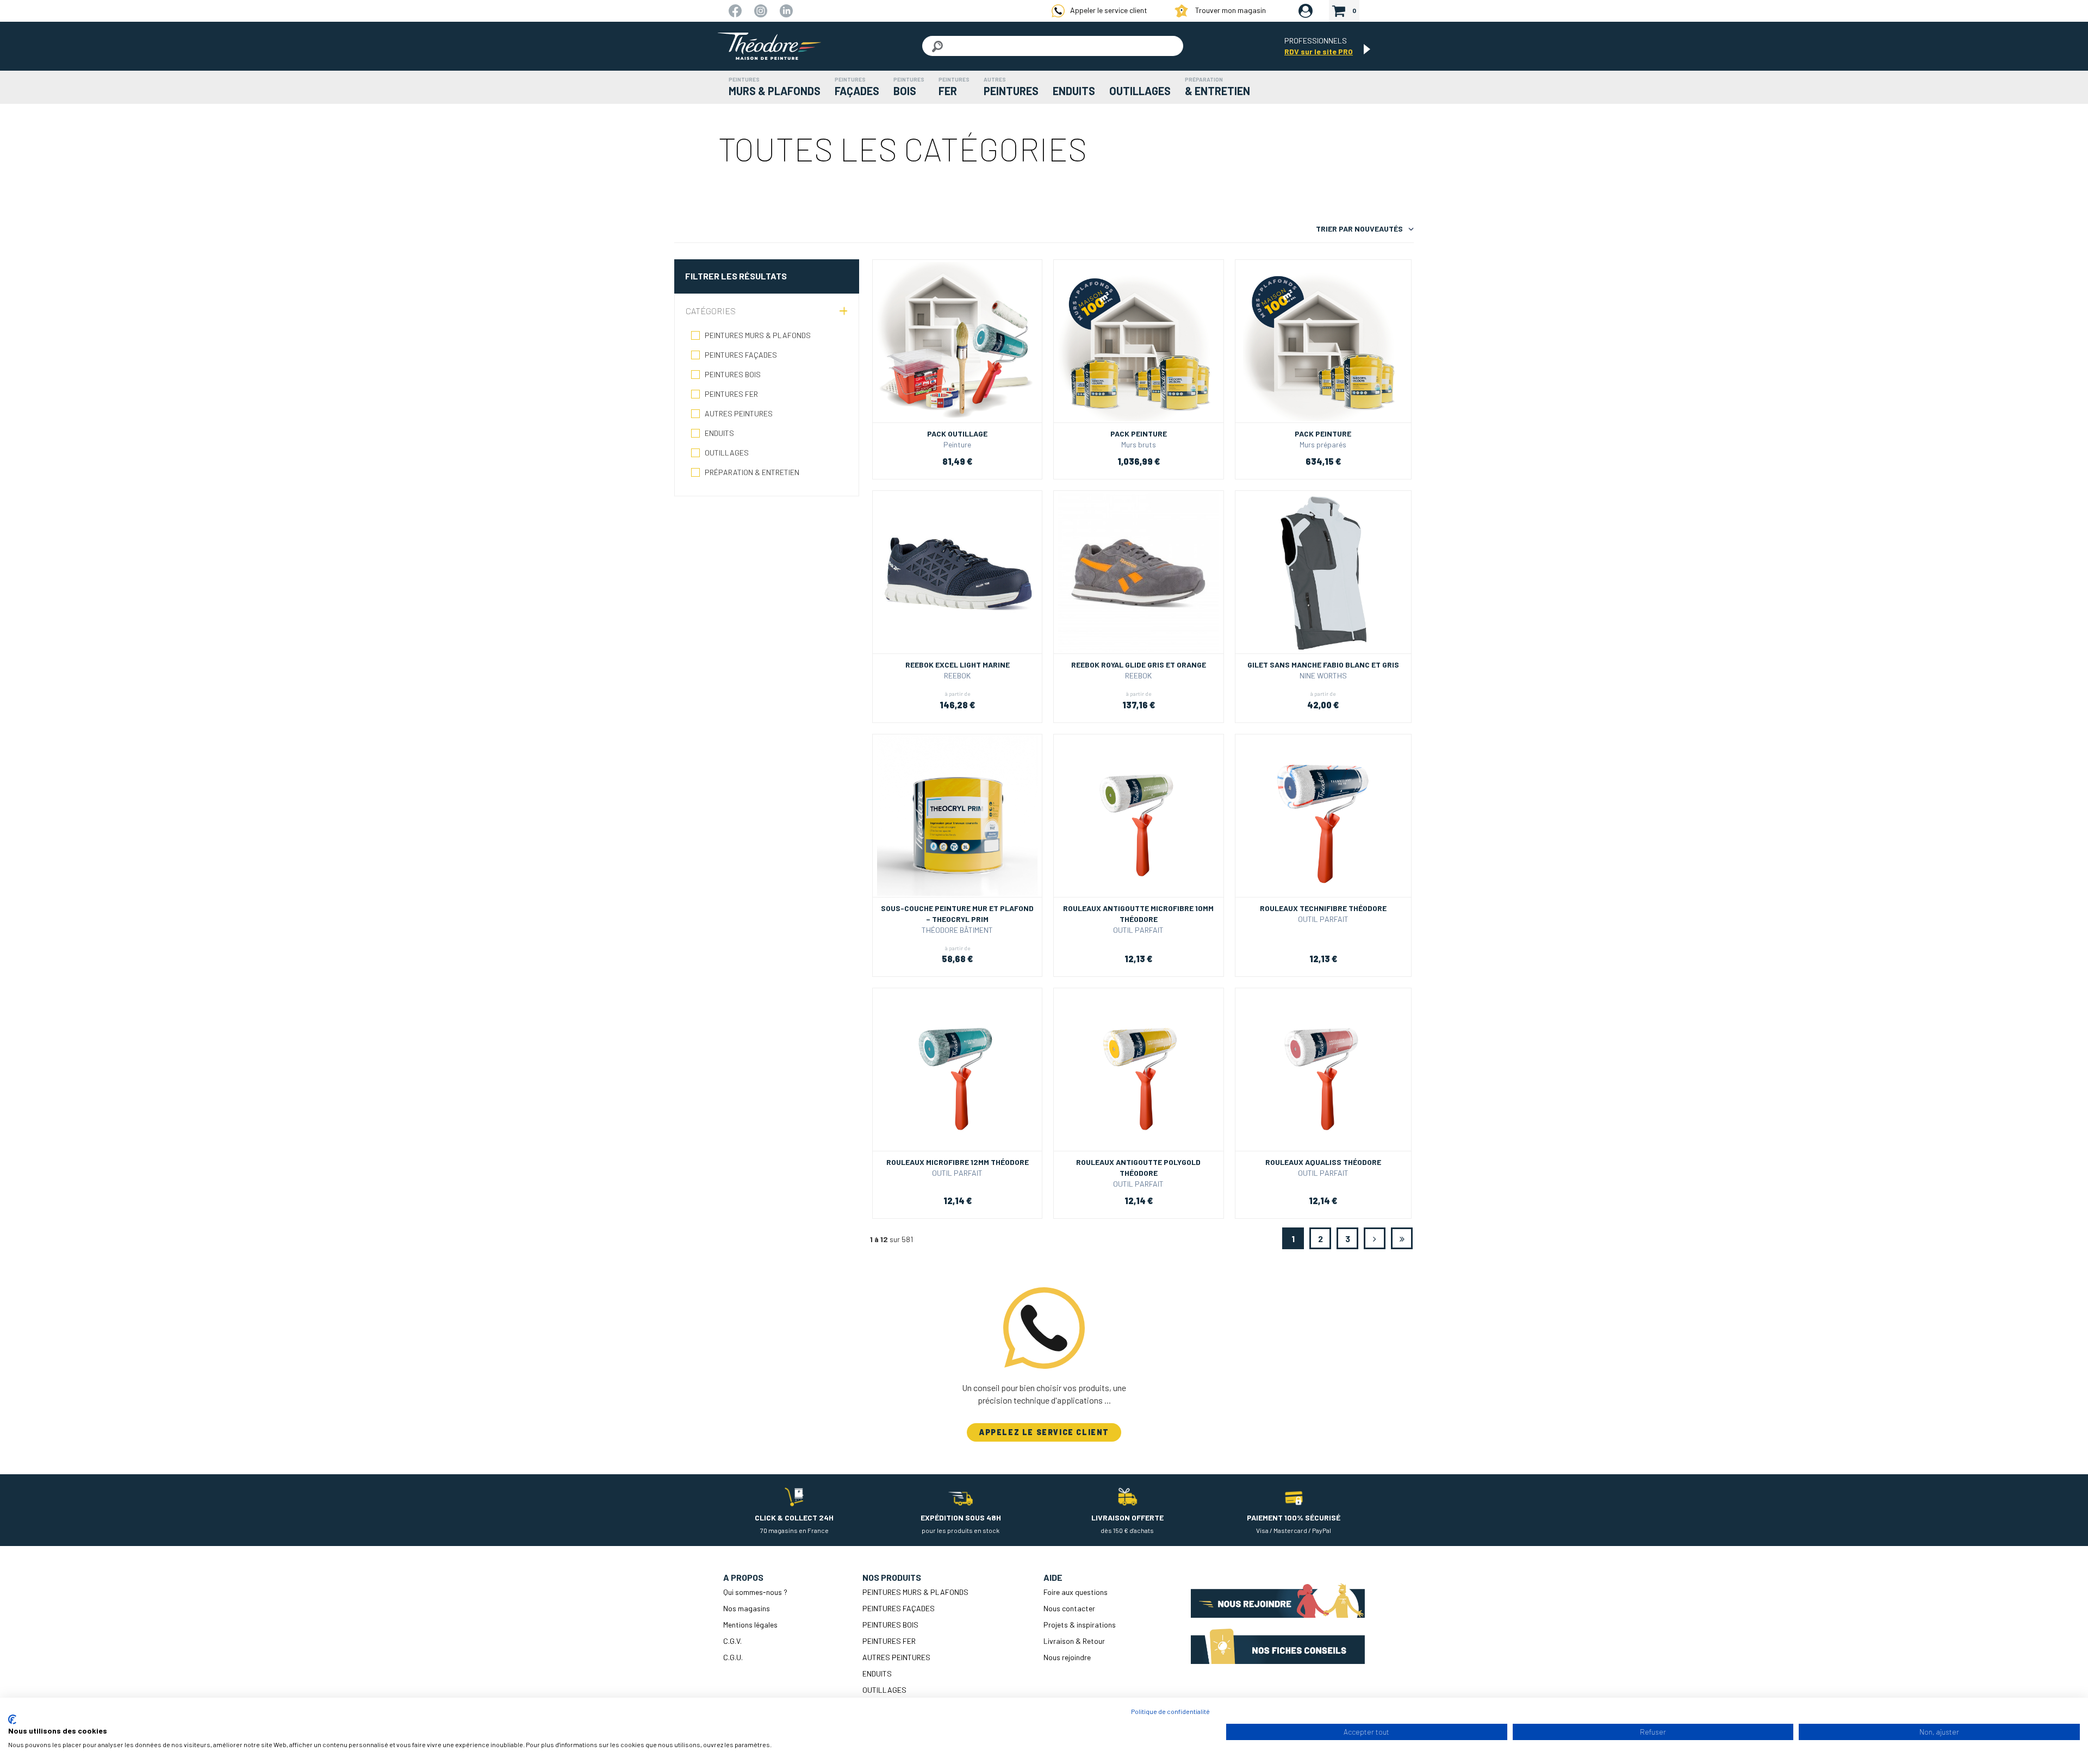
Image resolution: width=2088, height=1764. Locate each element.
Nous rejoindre (1067, 1657)
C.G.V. (732, 1641)
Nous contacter (1069, 1608)
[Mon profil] (1306, 11)
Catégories (711, 311)
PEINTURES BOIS (733, 374)
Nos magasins (747, 1608)
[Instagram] (762, 10)
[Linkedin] (786, 10)
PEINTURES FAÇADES (741, 355)
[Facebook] (736, 10)
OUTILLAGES (727, 453)
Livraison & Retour (1074, 1641)
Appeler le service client (1109, 10)
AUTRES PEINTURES (739, 413)
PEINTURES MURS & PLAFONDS (758, 335)
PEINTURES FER (731, 394)
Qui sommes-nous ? (755, 1592)
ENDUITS (719, 433)
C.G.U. (733, 1657)
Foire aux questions (1076, 1592)
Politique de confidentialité (1170, 1711)
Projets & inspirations (1080, 1625)
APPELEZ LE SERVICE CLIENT (1044, 1432)
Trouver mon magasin (1230, 10)
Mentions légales (750, 1625)
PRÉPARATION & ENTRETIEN (752, 472)
